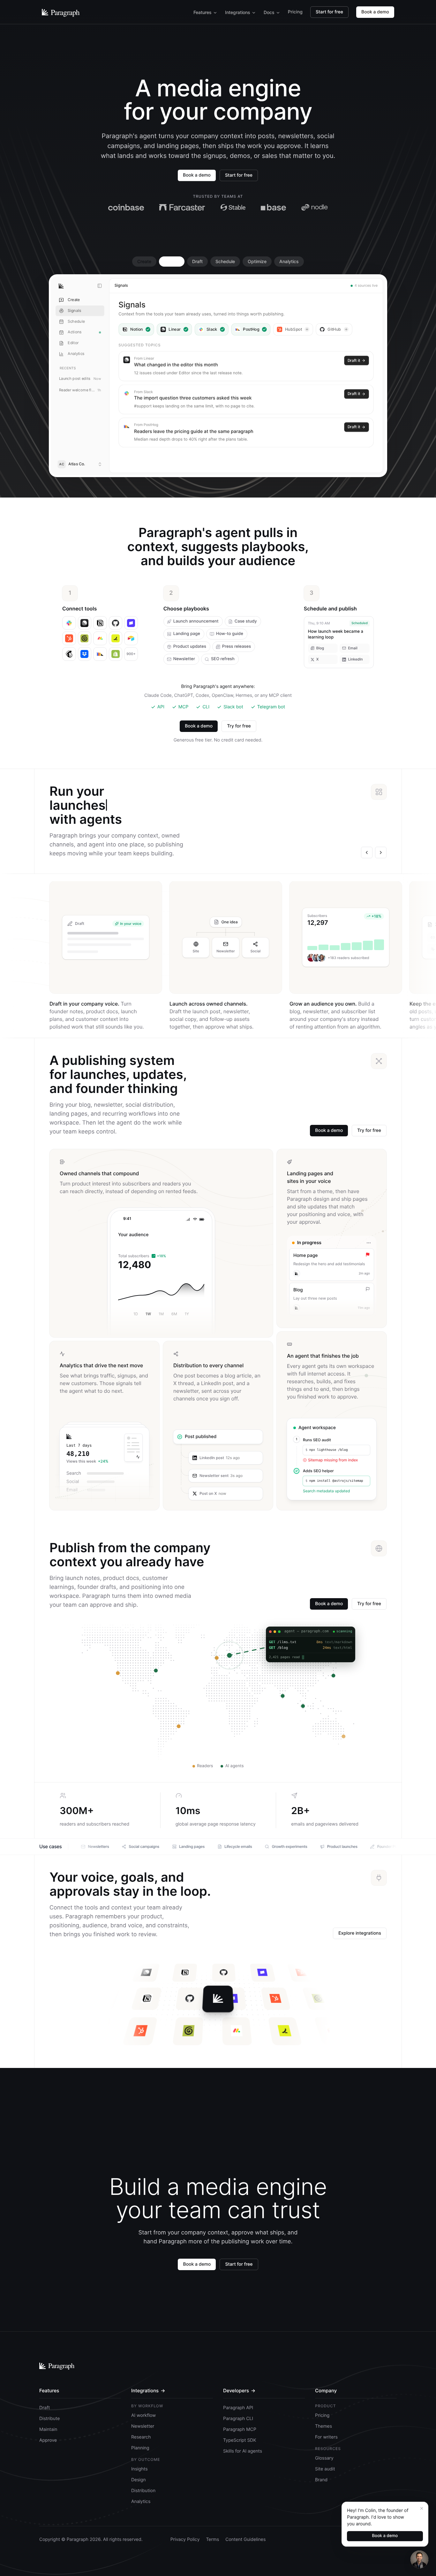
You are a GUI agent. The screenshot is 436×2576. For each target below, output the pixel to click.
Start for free (329, 12)
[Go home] (61, 286)
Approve (134, 430)
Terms (212, 2539)
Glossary (324, 2458)
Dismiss (181, 430)
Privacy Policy (185, 2539)
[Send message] (208, 460)
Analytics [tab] (289, 261)
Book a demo (375, 12)
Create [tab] (144, 261)
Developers (239, 2391)
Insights (139, 2469)
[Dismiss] (422, 2508)
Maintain (48, 2429)
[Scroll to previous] (367, 853)
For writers (326, 2437)
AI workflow (143, 2415)
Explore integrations (360, 1933)
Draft (45, 2408)
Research (141, 2437)
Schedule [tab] (225, 261)
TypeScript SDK (240, 2440)
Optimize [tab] (257, 261)
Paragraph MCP (240, 2429)
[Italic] (241, 300)
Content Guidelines (245, 2539)
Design (139, 2480)
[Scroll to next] (381, 853)
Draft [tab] (197, 261)
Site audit (325, 2469)
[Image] (291, 300)
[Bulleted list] (271, 300)
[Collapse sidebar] (100, 286)
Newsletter (143, 2426)
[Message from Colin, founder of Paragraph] (419, 2559)
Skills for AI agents (243, 2451)
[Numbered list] (281, 300)
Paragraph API (238, 2408)
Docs (269, 12)
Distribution (143, 2491)
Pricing (295, 12)
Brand (321, 2480)
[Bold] (230, 300)
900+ (131, 654)
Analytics (141, 2502)
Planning (140, 2448)
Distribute (49, 2419)
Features (203, 12)
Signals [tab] (172, 261)
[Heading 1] (251, 300)
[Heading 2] (261, 300)
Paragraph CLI (238, 2419)
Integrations (238, 12)
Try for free (239, 726)
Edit (158, 430)
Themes (323, 2426)
